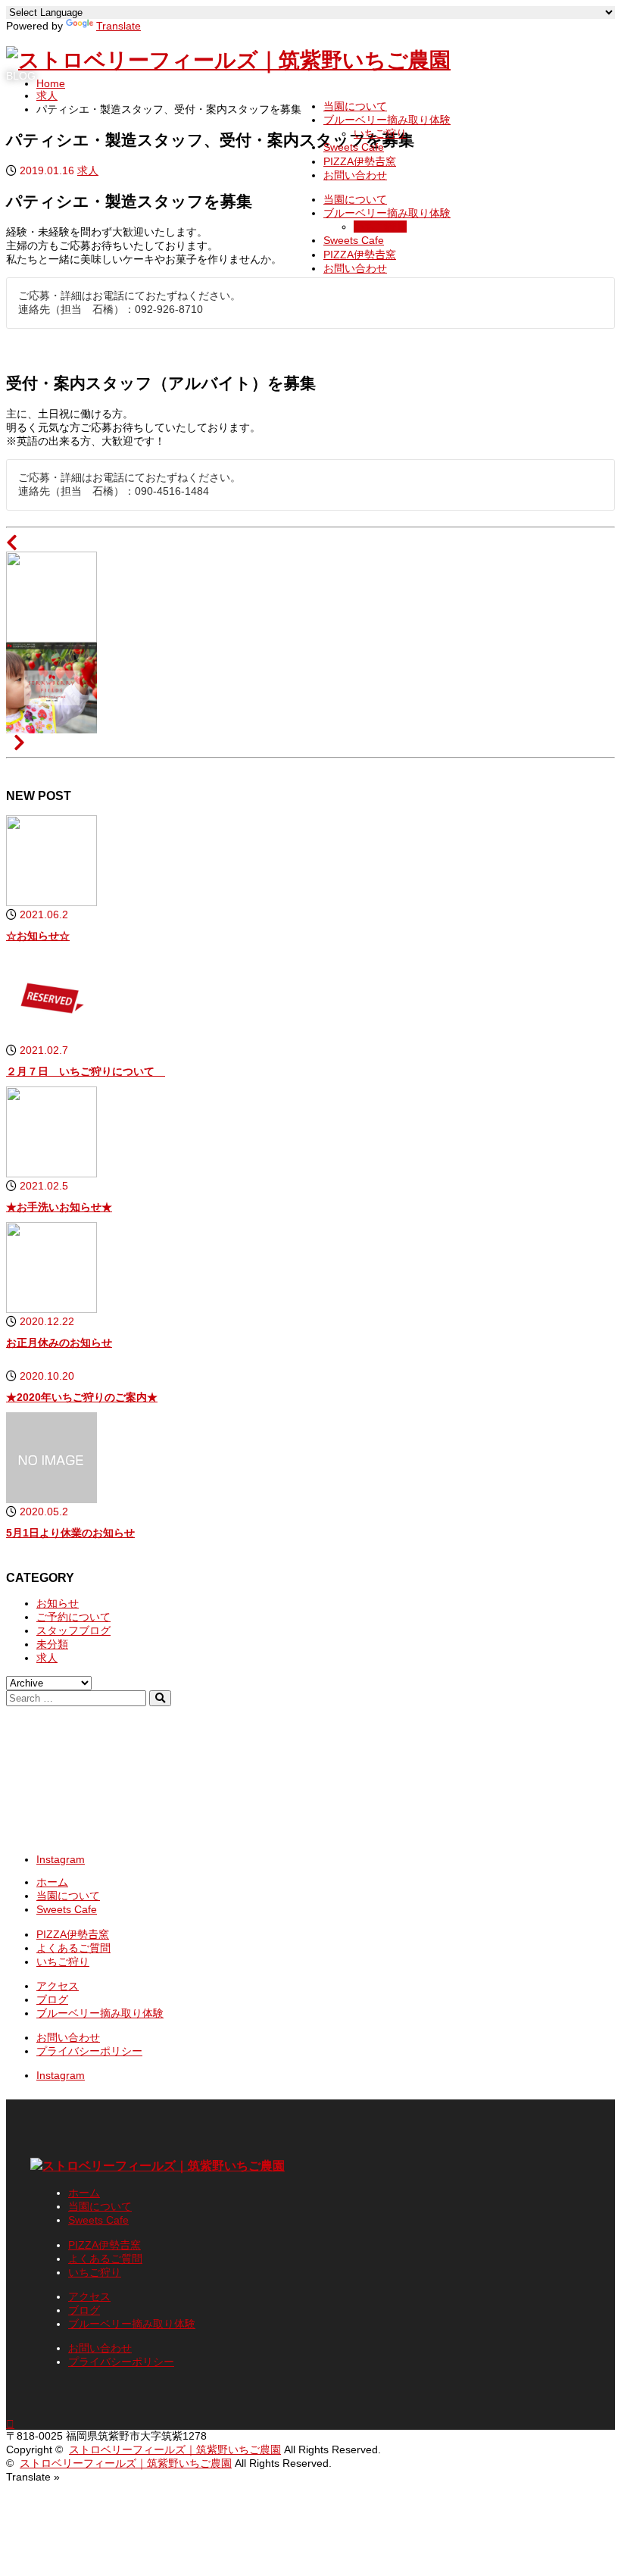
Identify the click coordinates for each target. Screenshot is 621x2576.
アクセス (58, 1986)
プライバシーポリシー (89, 2051)
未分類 (52, 1644)
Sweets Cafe (354, 147)
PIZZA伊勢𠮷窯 (360, 161)
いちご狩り (380, 133)
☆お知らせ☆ (38, 936)
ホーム (52, 1882)
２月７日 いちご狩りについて (86, 1071)
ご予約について (73, 1617)
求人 (47, 1658)
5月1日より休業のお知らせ (70, 1533)
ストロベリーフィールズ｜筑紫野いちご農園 (175, 2449)
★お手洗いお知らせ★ (59, 1207)
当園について (355, 106)
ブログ (52, 1999)
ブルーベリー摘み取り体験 (387, 120)
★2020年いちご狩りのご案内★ (82, 1397)
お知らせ (58, 1603)
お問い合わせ (355, 175)
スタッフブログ (73, 1630)
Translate (119, 26)
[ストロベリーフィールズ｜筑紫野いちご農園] (228, 60)
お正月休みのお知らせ (59, 1343)
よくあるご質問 (73, 1948)
